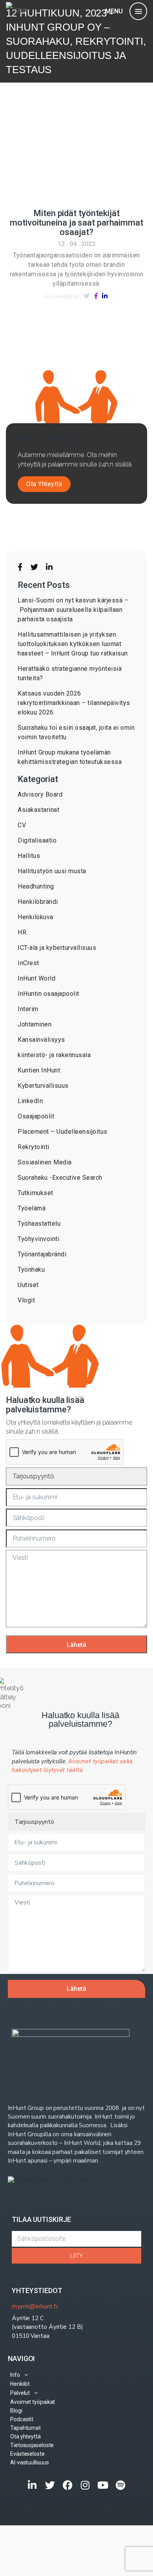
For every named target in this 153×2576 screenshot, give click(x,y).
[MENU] (138, 11)
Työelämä (32, 1208)
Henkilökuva (36, 917)
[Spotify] (121, 2485)
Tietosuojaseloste (32, 2445)
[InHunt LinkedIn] (49, 567)
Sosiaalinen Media (45, 1162)
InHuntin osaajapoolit (48, 994)
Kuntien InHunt (39, 1070)
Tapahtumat (25, 2428)
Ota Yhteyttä (44, 484)
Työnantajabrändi (42, 1254)
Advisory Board (40, 794)
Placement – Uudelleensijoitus (63, 1132)
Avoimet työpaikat (33, 2402)
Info (15, 2375)
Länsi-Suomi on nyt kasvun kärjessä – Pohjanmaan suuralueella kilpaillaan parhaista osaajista (73, 610)
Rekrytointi (34, 1147)
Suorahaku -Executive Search (60, 1178)
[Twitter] (50, 2485)
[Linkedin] (32, 2485)
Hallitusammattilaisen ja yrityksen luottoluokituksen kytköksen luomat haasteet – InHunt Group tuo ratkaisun (73, 644)
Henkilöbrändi (38, 902)
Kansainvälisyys (41, 1040)
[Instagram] (85, 2485)
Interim (28, 1009)
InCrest (28, 963)
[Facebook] (68, 2485)
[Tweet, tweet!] (87, 296)
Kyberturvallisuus (43, 1086)
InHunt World (36, 978)
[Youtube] (103, 2485)
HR (22, 932)
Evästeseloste (27, 2454)
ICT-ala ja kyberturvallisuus (57, 948)
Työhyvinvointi (38, 1239)
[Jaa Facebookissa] (96, 296)
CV (22, 825)
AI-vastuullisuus (29, 2462)
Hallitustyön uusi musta (52, 871)
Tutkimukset (36, 1193)
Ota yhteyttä (25, 2436)
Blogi (16, 2411)
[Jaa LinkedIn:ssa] (105, 296)
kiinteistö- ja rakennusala (54, 1055)
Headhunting (36, 886)
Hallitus (29, 856)
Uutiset (28, 1285)
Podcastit (22, 2419)
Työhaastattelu (39, 1224)
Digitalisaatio (37, 840)
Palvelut (20, 2393)
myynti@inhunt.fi (35, 2306)
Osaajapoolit (36, 1116)
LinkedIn (30, 1101)
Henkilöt (20, 2384)
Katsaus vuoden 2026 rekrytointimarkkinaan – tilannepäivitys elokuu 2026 (74, 703)
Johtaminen (35, 1024)
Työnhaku (31, 1270)
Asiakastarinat (38, 810)
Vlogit (26, 1300)
